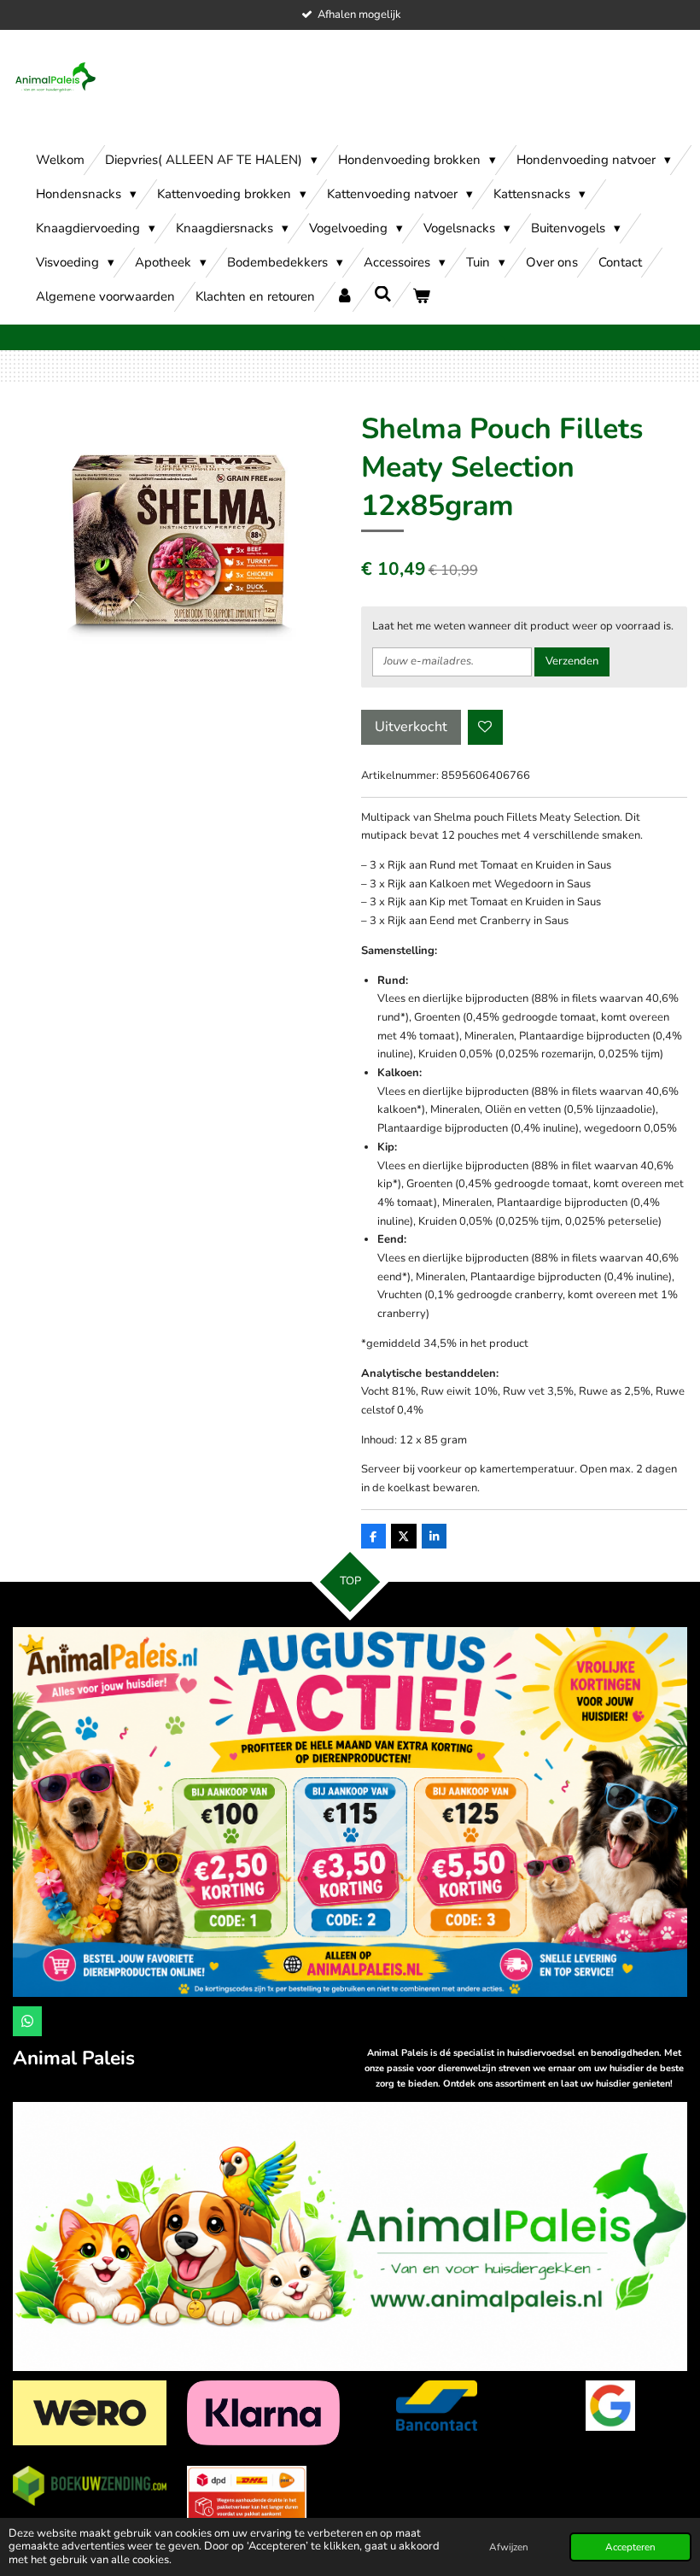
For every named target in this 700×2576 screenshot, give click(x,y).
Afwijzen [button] (509, 2547)
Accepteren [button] (630, 2547)
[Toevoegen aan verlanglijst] (485, 727)
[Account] (344, 297)
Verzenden (572, 661)
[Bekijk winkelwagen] (421, 297)
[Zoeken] (383, 295)
